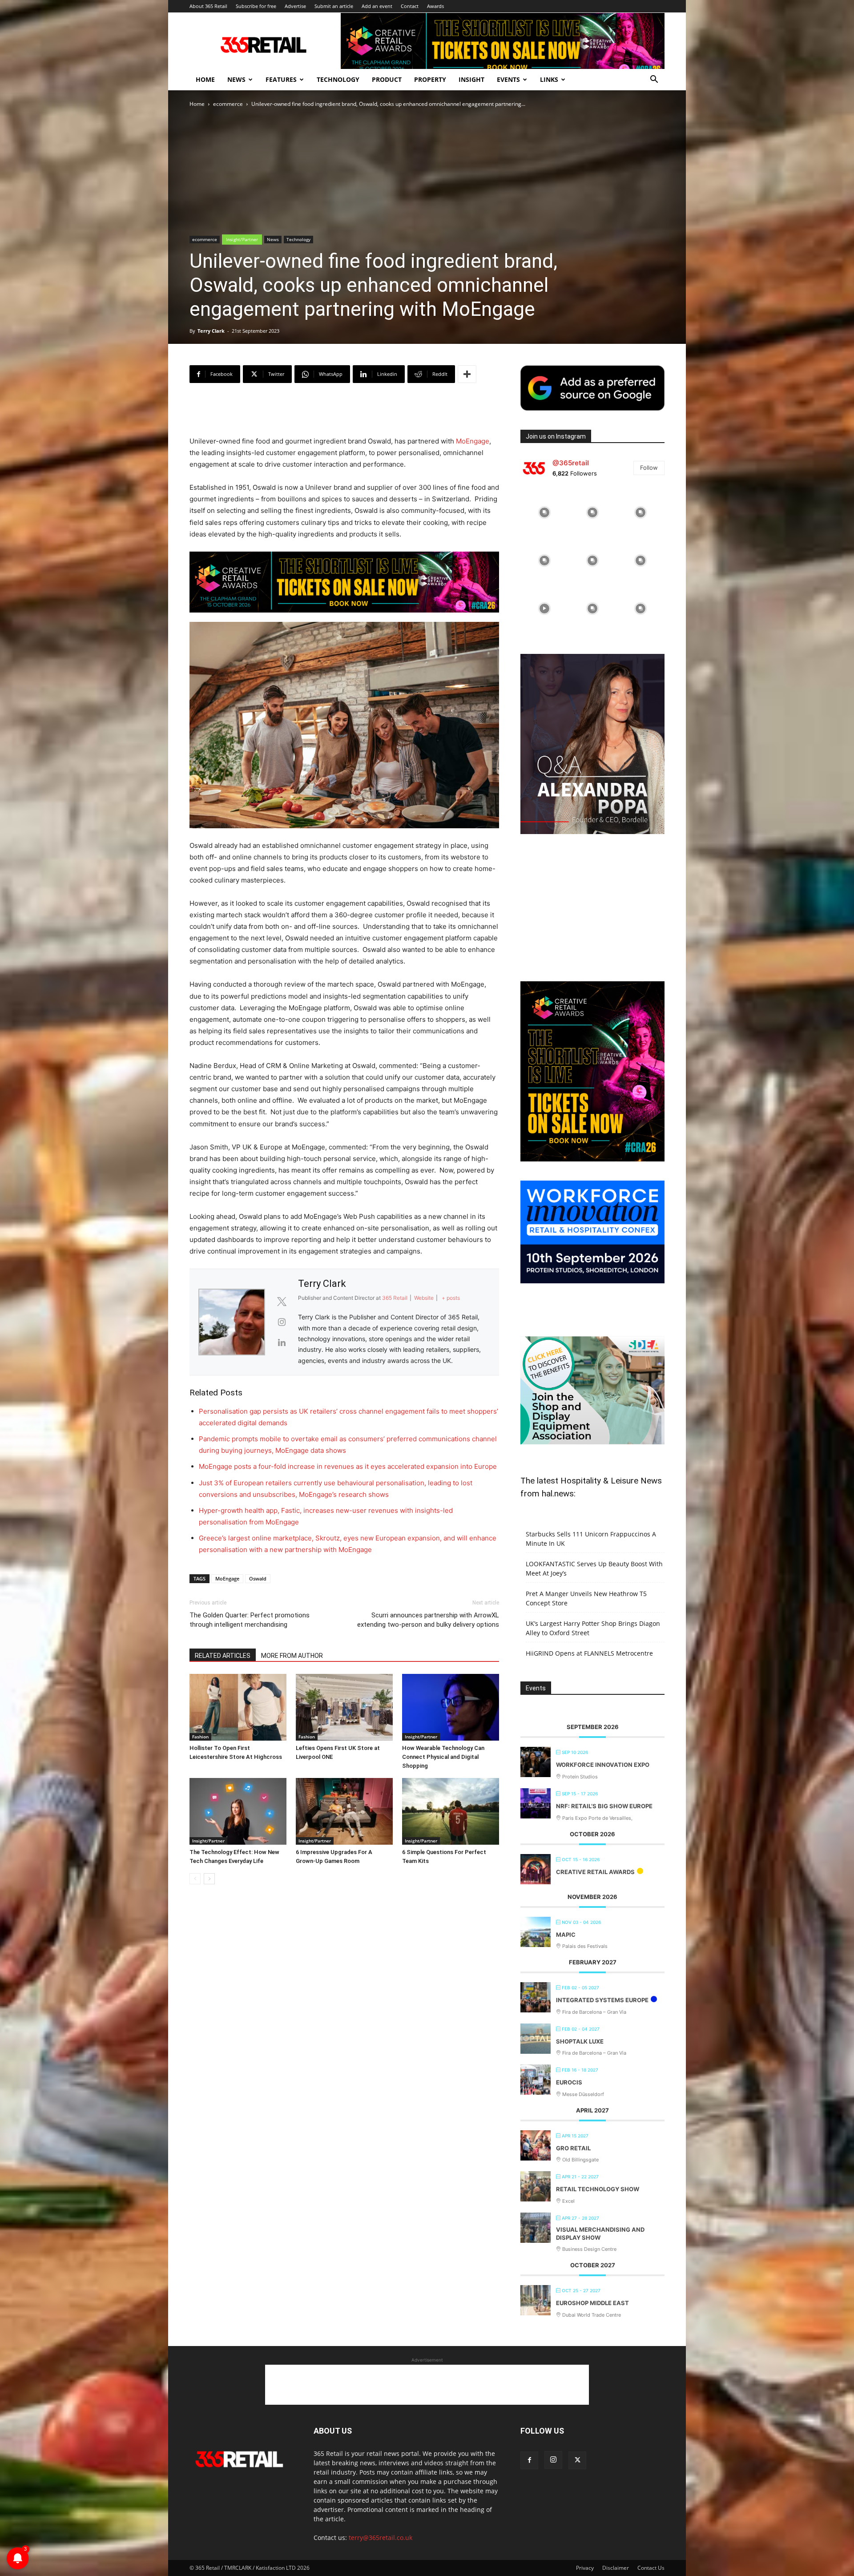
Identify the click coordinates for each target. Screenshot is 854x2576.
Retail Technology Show (598, 2189)
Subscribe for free (256, 6)
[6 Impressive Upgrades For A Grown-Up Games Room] (344, 1811)
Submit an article (334, 6)
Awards (435, 6)
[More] (467, 374)
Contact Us (651, 2568)
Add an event (377, 6)
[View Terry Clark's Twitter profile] (282, 1302)
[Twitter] (577, 2460)
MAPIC (566, 1935)
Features (281, 79)
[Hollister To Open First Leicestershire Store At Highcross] (238, 1707)
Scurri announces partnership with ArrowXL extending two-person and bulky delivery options (428, 1620)
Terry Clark (211, 331)
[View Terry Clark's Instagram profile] (282, 1322)
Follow (649, 468)
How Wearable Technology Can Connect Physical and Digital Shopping (443, 1757)
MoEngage (473, 441)
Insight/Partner (242, 239)
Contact (410, 6)
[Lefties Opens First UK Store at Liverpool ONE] (344, 1707)
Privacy (585, 2568)
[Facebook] (529, 2460)
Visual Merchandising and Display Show (600, 2233)
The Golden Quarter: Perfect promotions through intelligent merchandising (250, 1620)
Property (430, 79)
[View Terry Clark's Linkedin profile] (282, 1342)
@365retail (571, 463)
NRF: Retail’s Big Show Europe (604, 1806)
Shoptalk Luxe (580, 2041)
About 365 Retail (208, 6)
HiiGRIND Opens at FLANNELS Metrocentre (589, 1653)
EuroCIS (569, 2082)
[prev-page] (195, 1879)
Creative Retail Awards (595, 1872)
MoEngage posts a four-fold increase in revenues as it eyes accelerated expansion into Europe (348, 1466)
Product (387, 79)
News (236, 79)
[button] (654, 80)
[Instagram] (553, 2460)
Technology (338, 79)
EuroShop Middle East (592, 2303)
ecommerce (228, 104)
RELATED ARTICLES (223, 1656)
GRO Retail (573, 2148)
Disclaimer (616, 2568)
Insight (471, 79)
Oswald (258, 1578)
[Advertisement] (344, 413)
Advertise (295, 6)
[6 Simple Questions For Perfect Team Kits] (451, 1811)
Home (205, 79)
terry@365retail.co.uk (381, 2538)
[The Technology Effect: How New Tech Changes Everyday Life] (238, 1811)
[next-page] (209, 1879)
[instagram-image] (544, 512)
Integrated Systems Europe (602, 2000)
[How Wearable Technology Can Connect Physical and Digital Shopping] (451, 1707)
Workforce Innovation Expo (603, 1765)
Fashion (200, 1737)
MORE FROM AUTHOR (292, 1656)
